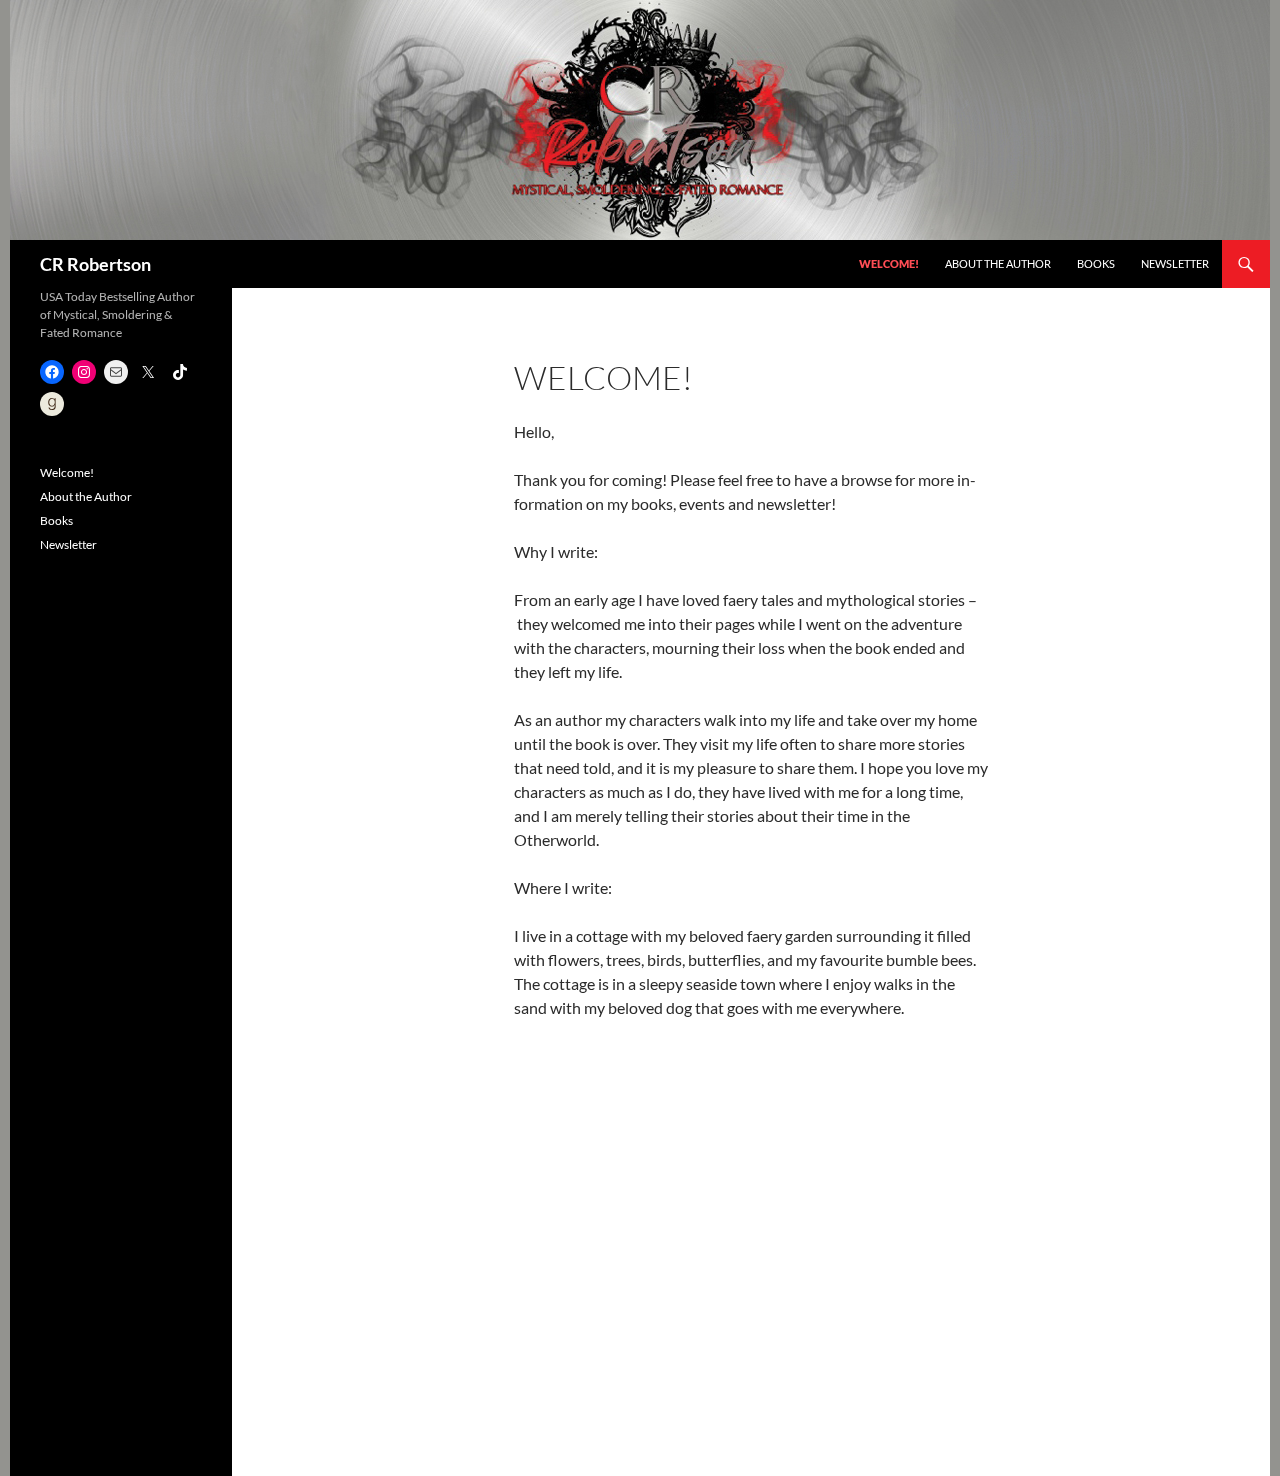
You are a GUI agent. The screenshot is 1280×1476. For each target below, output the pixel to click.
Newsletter (1175, 263)
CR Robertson (95, 264)
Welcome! (889, 263)
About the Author (998, 263)
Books (1096, 263)
